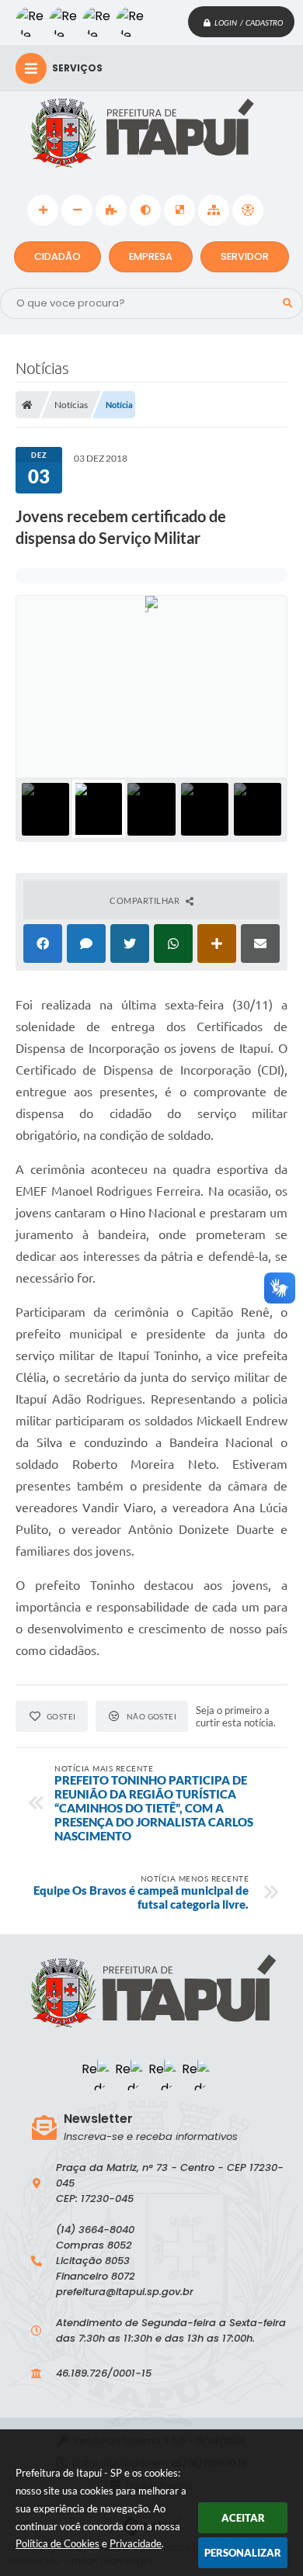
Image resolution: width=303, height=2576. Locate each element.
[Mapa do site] (214, 210)
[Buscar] (287, 303)
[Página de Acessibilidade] (248, 210)
